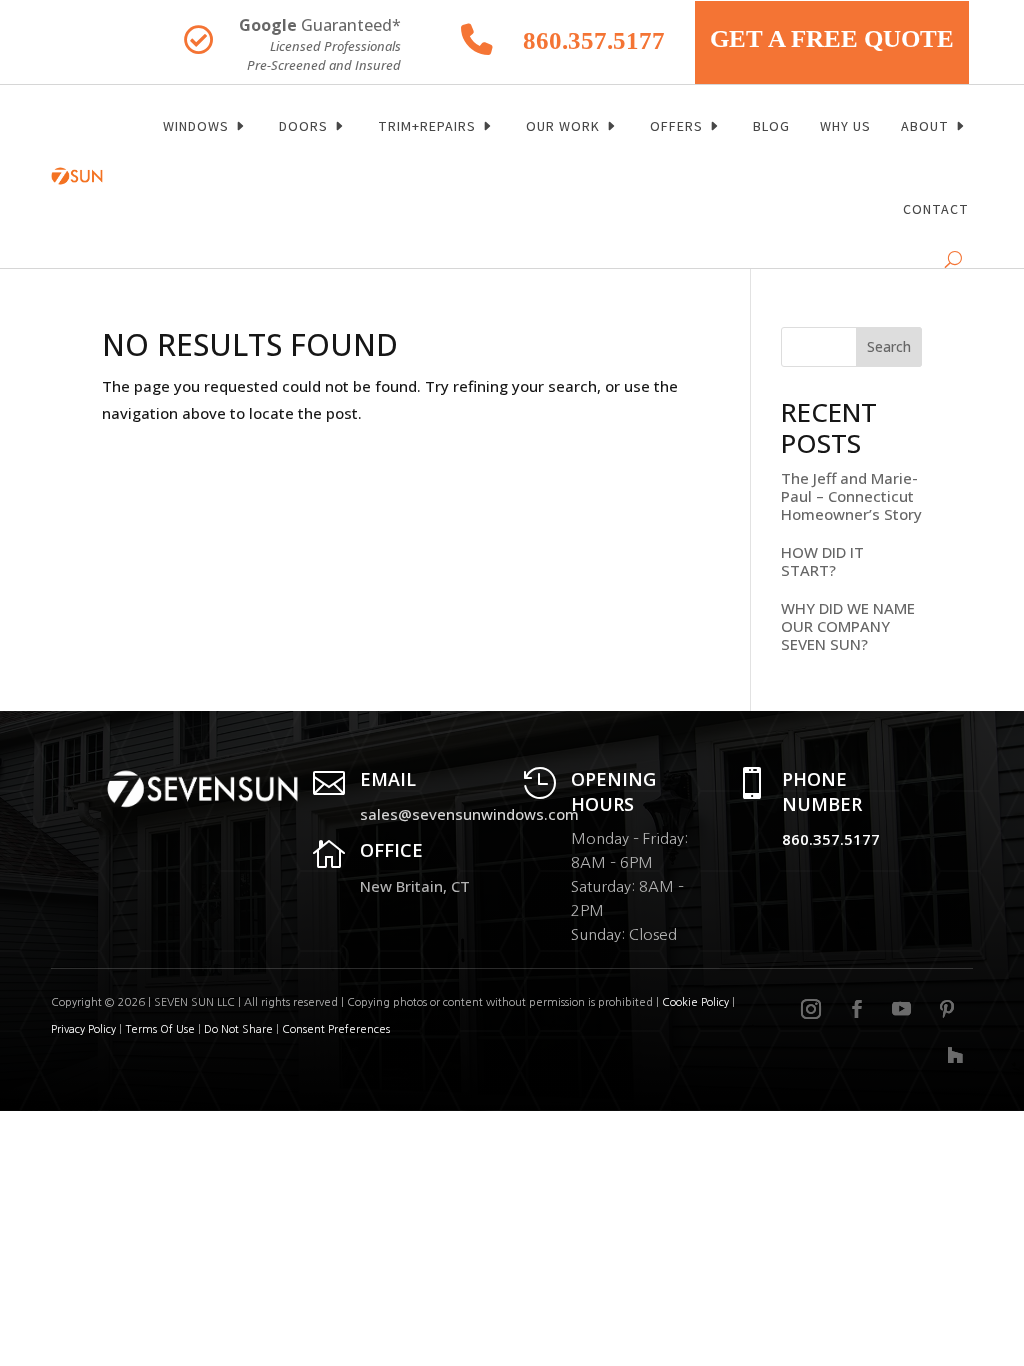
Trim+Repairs (427, 126)
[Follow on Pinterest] (947, 1009)
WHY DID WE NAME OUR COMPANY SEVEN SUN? (848, 626)
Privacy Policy (83, 1029)
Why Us (845, 126)
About (925, 126)
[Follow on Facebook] (857, 1009)
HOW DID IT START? (822, 561)
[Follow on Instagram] (811, 1009)
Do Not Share (240, 1029)
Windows (196, 126)
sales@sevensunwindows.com (469, 814)
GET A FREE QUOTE (832, 38)
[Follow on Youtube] (902, 1009)
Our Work (563, 126)
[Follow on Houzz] (955, 1055)
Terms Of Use (160, 1029)
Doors (303, 126)
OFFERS (676, 126)
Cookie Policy (695, 1002)
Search (889, 346)
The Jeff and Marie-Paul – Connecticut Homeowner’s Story (851, 496)
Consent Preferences (336, 1029)
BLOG (771, 126)
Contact (936, 209)
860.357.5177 (594, 40)
